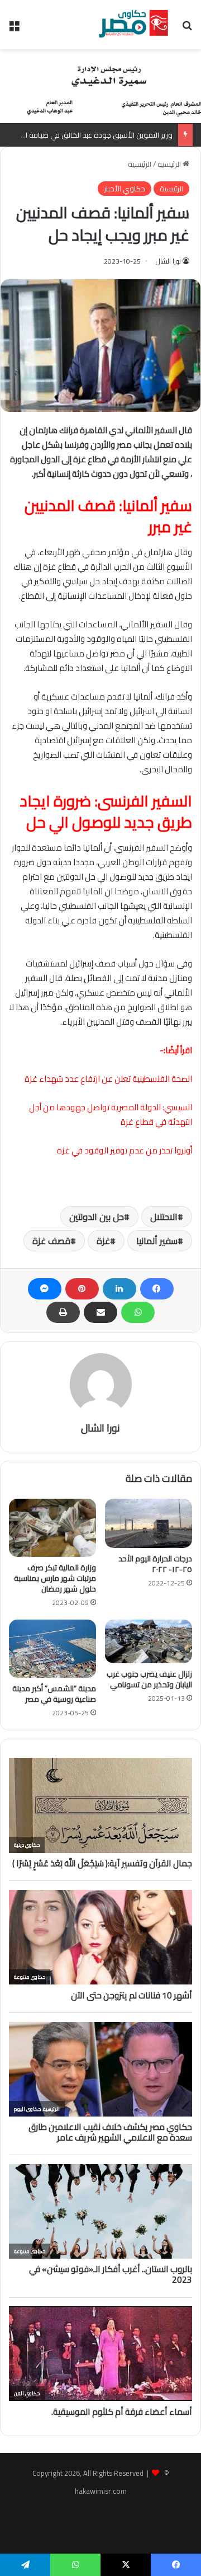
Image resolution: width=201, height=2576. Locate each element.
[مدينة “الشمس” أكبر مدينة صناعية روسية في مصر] (52, 1649)
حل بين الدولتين (97, 1217)
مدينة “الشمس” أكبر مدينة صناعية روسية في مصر (54, 1694)
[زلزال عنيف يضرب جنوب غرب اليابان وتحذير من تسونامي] (149, 1641)
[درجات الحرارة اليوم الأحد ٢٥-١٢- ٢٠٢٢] (149, 1523)
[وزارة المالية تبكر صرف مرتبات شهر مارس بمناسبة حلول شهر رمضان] (52, 1528)
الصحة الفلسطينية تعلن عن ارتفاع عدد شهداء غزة (108, 1079)
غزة (103, 1241)
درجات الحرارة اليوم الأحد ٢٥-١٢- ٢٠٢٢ (155, 1564)
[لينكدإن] (119, 1289)
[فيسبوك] (157, 1289)
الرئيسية (170, 164)
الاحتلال (164, 1217)
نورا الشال (168, 261)
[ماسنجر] (45, 1289)
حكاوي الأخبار (125, 189)
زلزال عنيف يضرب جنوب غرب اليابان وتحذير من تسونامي (149, 1679)
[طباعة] (63, 1312)
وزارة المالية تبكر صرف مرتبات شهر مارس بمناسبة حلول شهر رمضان (55, 1578)
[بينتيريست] (82, 1289)
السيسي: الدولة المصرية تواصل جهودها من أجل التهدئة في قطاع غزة (111, 1115)
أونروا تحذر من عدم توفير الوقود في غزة (125, 1150)
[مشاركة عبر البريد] (100, 1312)
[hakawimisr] (133, 25)
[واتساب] (138, 1312)
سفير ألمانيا (157, 1241)
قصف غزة (51, 1241)
